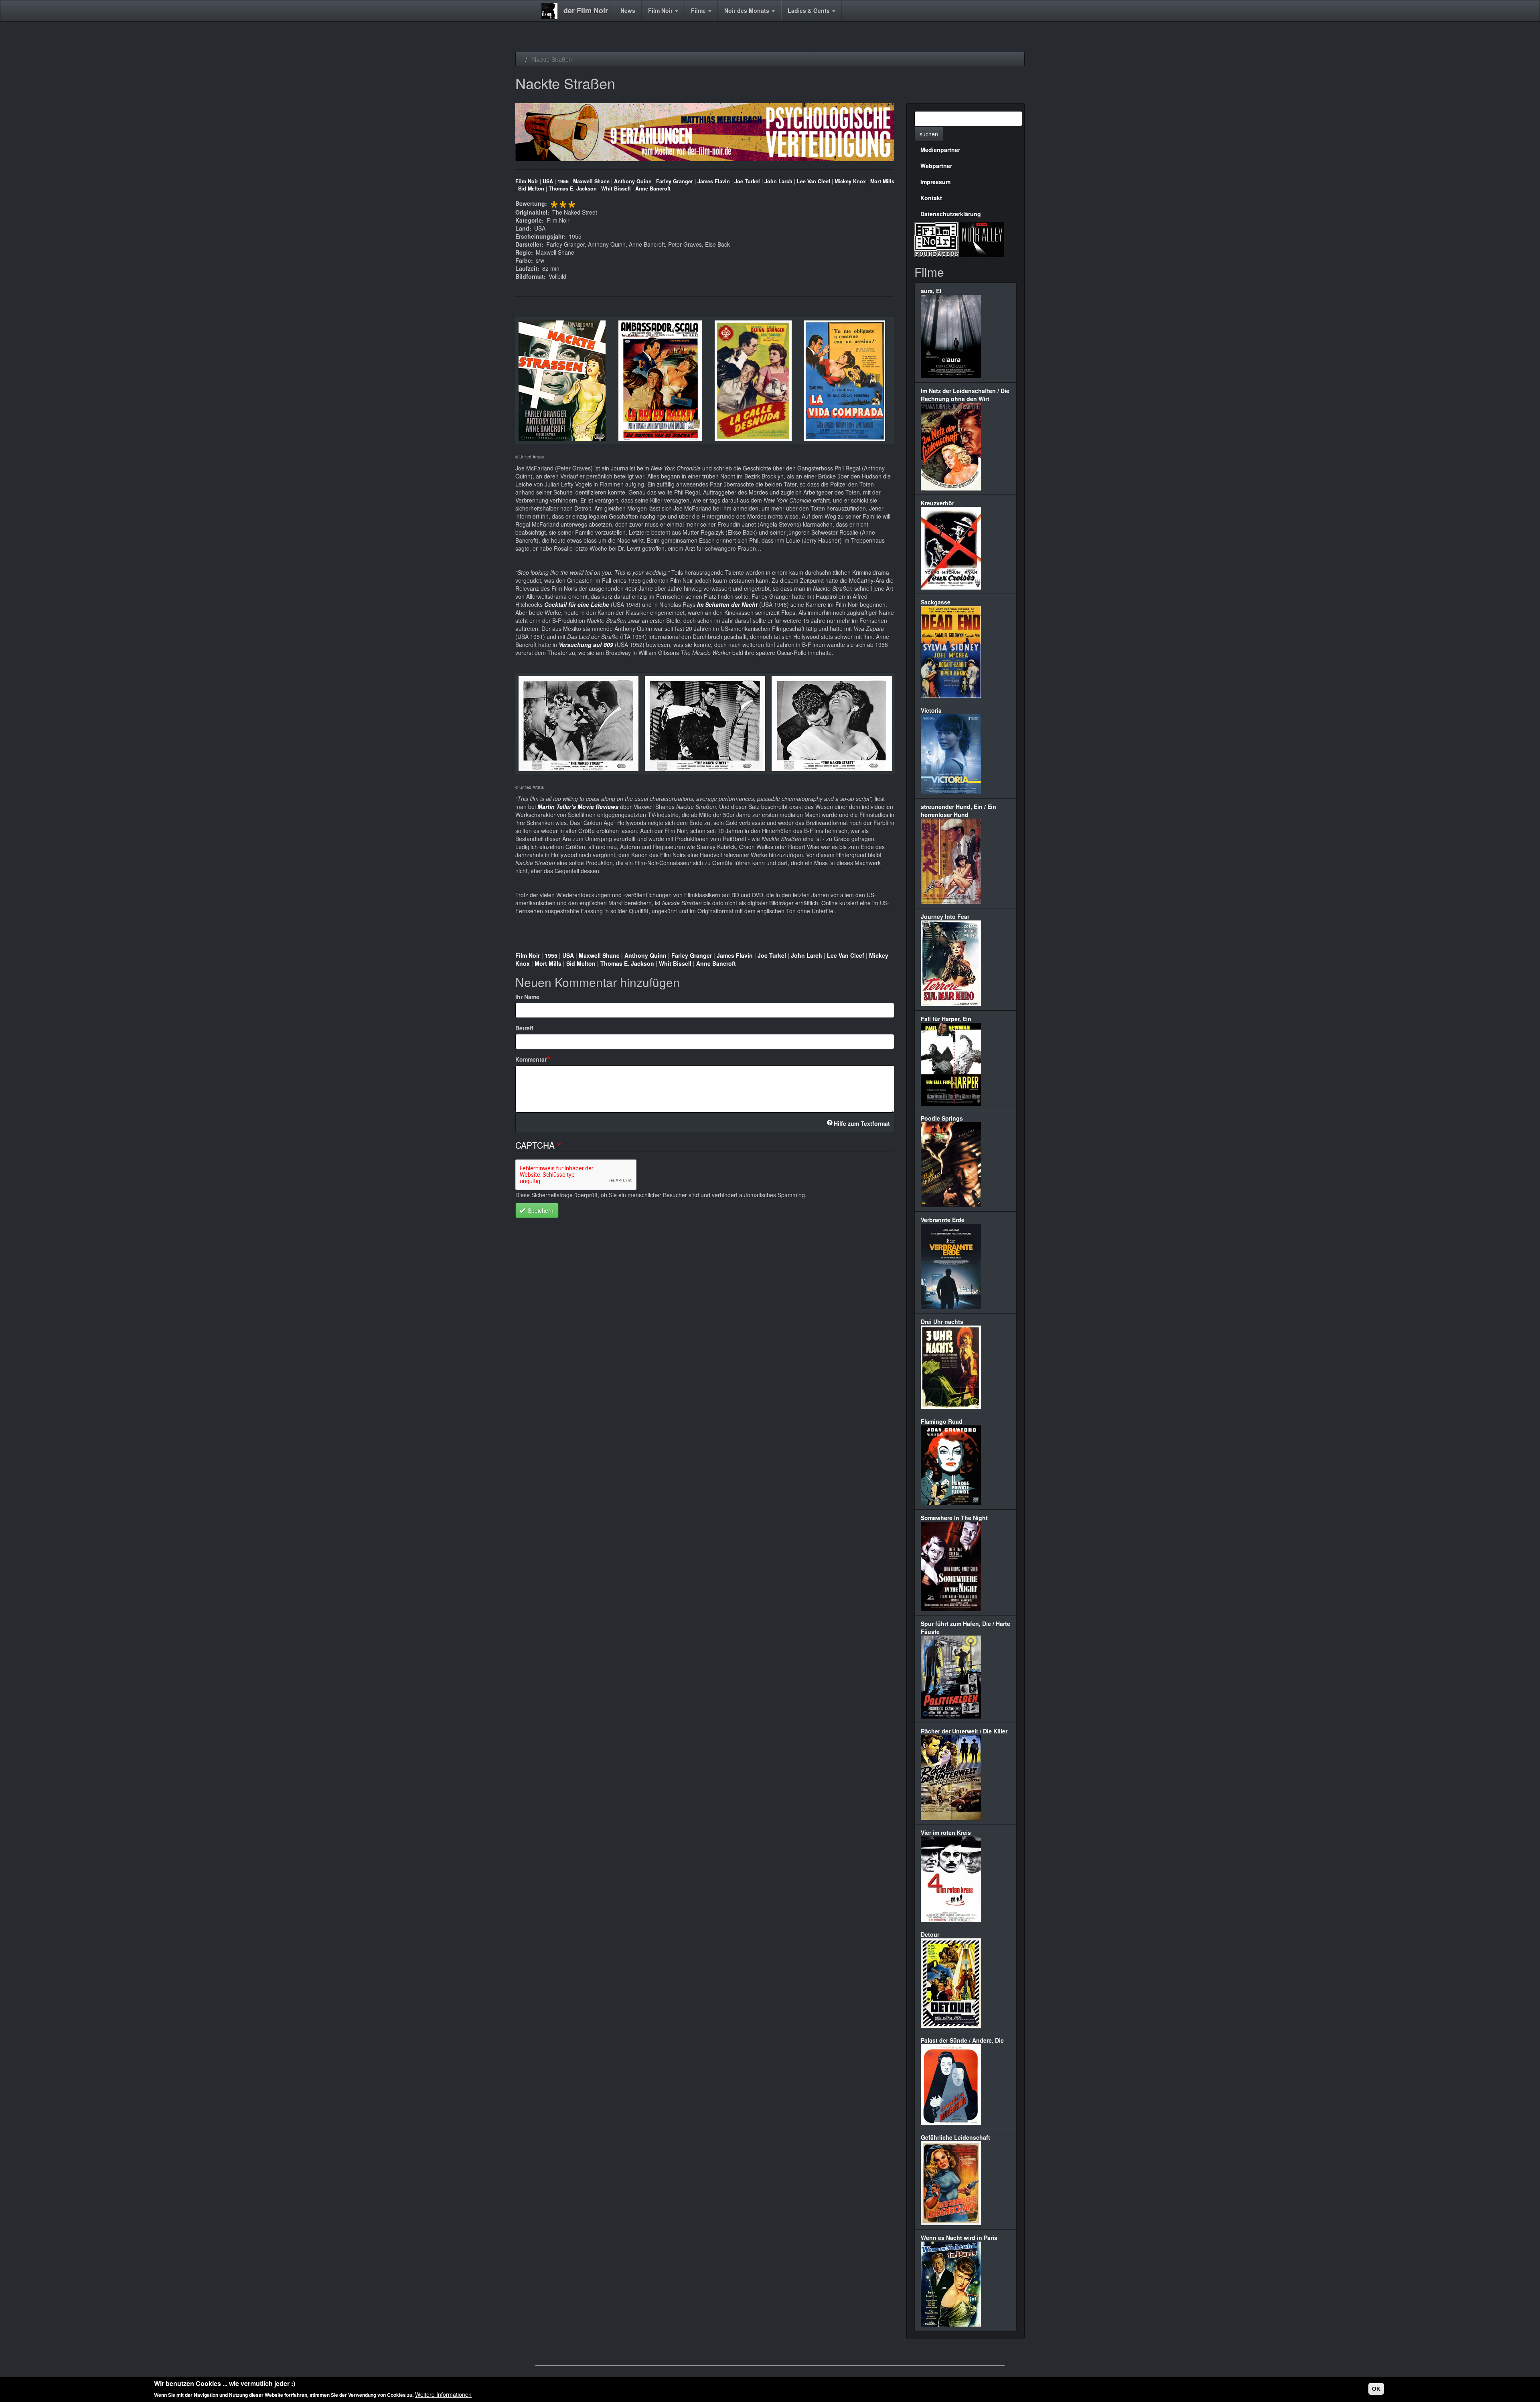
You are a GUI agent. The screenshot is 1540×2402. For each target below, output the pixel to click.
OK (1376, 2389)
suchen (929, 134)
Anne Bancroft (653, 189)
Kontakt (931, 198)
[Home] (552, 11)
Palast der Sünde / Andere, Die (962, 2040)
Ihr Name (527, 997)
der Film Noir (586, 10)
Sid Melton (531, 189)
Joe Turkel (747, 181)
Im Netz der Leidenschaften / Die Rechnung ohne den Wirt (965, 395)
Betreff (524, 1028)
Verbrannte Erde (943, 1220)
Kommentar (531, 1059)
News (628, 10)
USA (548, 181)
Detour (930, 1934)
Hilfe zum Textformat (862, 1123)
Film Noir (661, 10)
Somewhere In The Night (954, 1518)
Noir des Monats (748, 10)
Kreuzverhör (937, 503)
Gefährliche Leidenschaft (955, 2137)
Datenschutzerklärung (951, 214)
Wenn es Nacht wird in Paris (959, 2238)
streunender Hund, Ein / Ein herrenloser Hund (958, 811)
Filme (699, 10)
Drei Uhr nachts (942, 1322)
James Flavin (714, 181)
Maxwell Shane (591, 181)
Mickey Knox (850, 181)
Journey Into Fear (945, 916)
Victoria (931, 710)
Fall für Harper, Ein (946, 1019)
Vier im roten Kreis (946, 1832)
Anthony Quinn (633, 181)
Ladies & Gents (810, 10)
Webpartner (936, 166)
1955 (563, 181)
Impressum (935, 182)
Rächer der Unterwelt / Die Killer (964, 1731)
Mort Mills (882, 181)
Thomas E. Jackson (573, 189)
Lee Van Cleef (814, 181)
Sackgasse (936, 602)
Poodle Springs (942, 1118)
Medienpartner (940, 150)
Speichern (540, 1210)
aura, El (931, 291)
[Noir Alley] (982, 238)
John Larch (778, 181)
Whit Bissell (616, 189)
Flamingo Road (942, 1421)
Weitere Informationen (443, 2394)
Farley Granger (675, 181)
